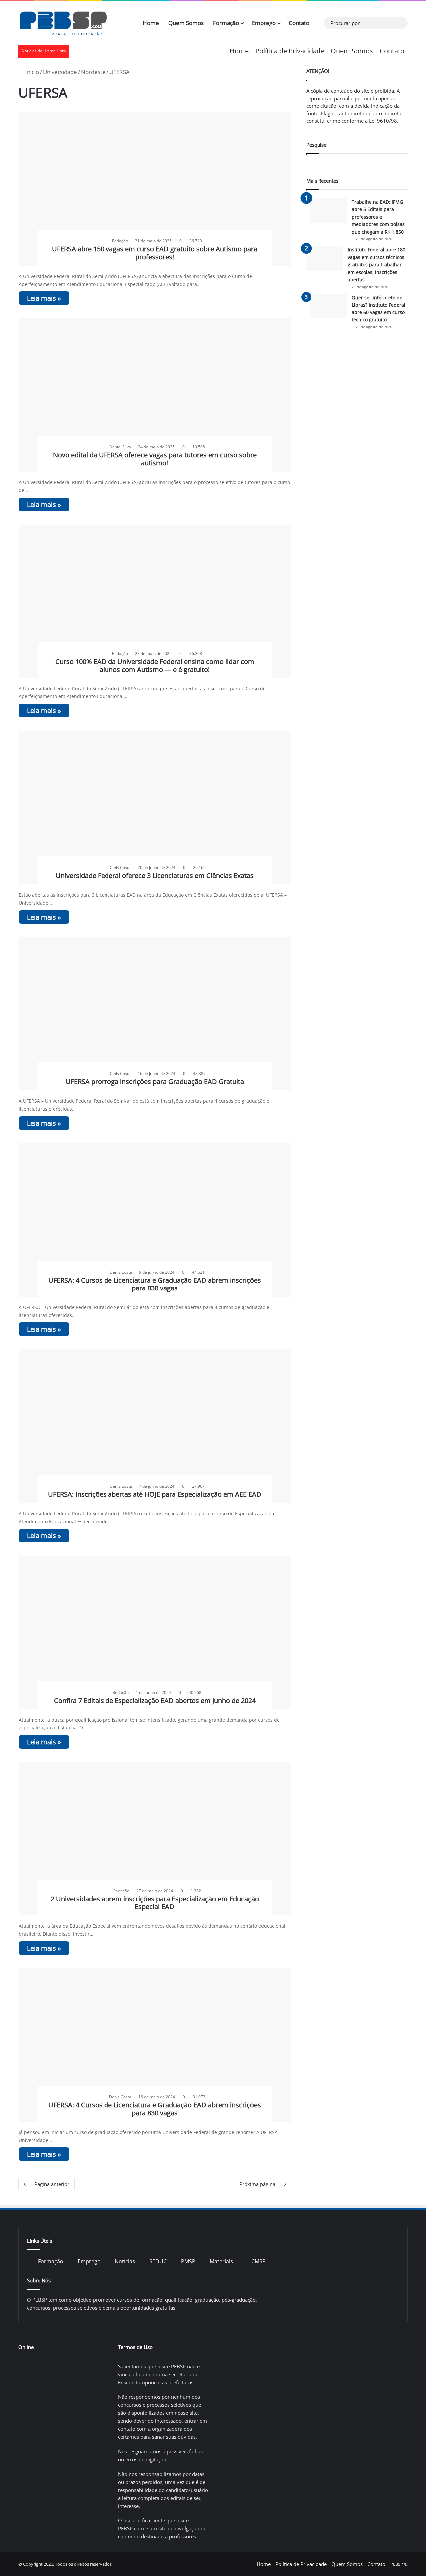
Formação (226, 23)
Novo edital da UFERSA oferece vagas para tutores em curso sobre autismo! (155, 459)
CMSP (258, 2261)
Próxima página (257, 2184)
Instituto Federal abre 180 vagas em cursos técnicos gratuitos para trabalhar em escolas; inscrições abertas (377, 264)
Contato (299, 23)
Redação (120, 241)
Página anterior (52, 2184)
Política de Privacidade (290, 51)
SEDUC (158, 2261)
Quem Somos (186, 23)
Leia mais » (44, 298)
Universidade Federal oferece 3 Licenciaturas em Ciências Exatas (155, 875)
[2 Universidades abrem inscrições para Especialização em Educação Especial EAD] (155, 1839)
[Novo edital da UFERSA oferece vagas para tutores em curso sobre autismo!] (155, 395)
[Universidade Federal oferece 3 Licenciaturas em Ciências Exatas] (155, 807)
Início (31, 72)
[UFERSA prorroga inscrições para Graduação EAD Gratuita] (155, 1014)
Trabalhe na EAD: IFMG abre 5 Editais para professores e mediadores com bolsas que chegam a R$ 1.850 (378, 217)
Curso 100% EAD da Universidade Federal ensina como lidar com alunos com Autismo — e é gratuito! (155, 665)
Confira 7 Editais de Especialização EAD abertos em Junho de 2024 (155, 1701)
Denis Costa (120, 867)
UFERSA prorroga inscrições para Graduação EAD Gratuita (155, 1082)
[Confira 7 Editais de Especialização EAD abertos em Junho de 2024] (155, 1633)
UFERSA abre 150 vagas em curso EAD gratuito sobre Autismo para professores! (155, 253)
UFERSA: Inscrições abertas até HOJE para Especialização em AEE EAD (155, 1494)
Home (151, 23)
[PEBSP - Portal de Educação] (63, 23)
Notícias (125, 2261)
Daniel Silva (120, 447)
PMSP (188, 2261)
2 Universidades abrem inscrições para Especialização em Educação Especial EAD (155, 1903)
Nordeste (93, 72)
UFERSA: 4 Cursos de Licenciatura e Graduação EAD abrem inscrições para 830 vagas (155, 1284)
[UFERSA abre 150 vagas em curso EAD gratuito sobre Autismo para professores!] (155, 189)
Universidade (60, 72)
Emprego (264, 23)
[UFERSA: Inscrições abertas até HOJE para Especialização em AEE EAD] (155, 1426)
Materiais (221, 2261)
